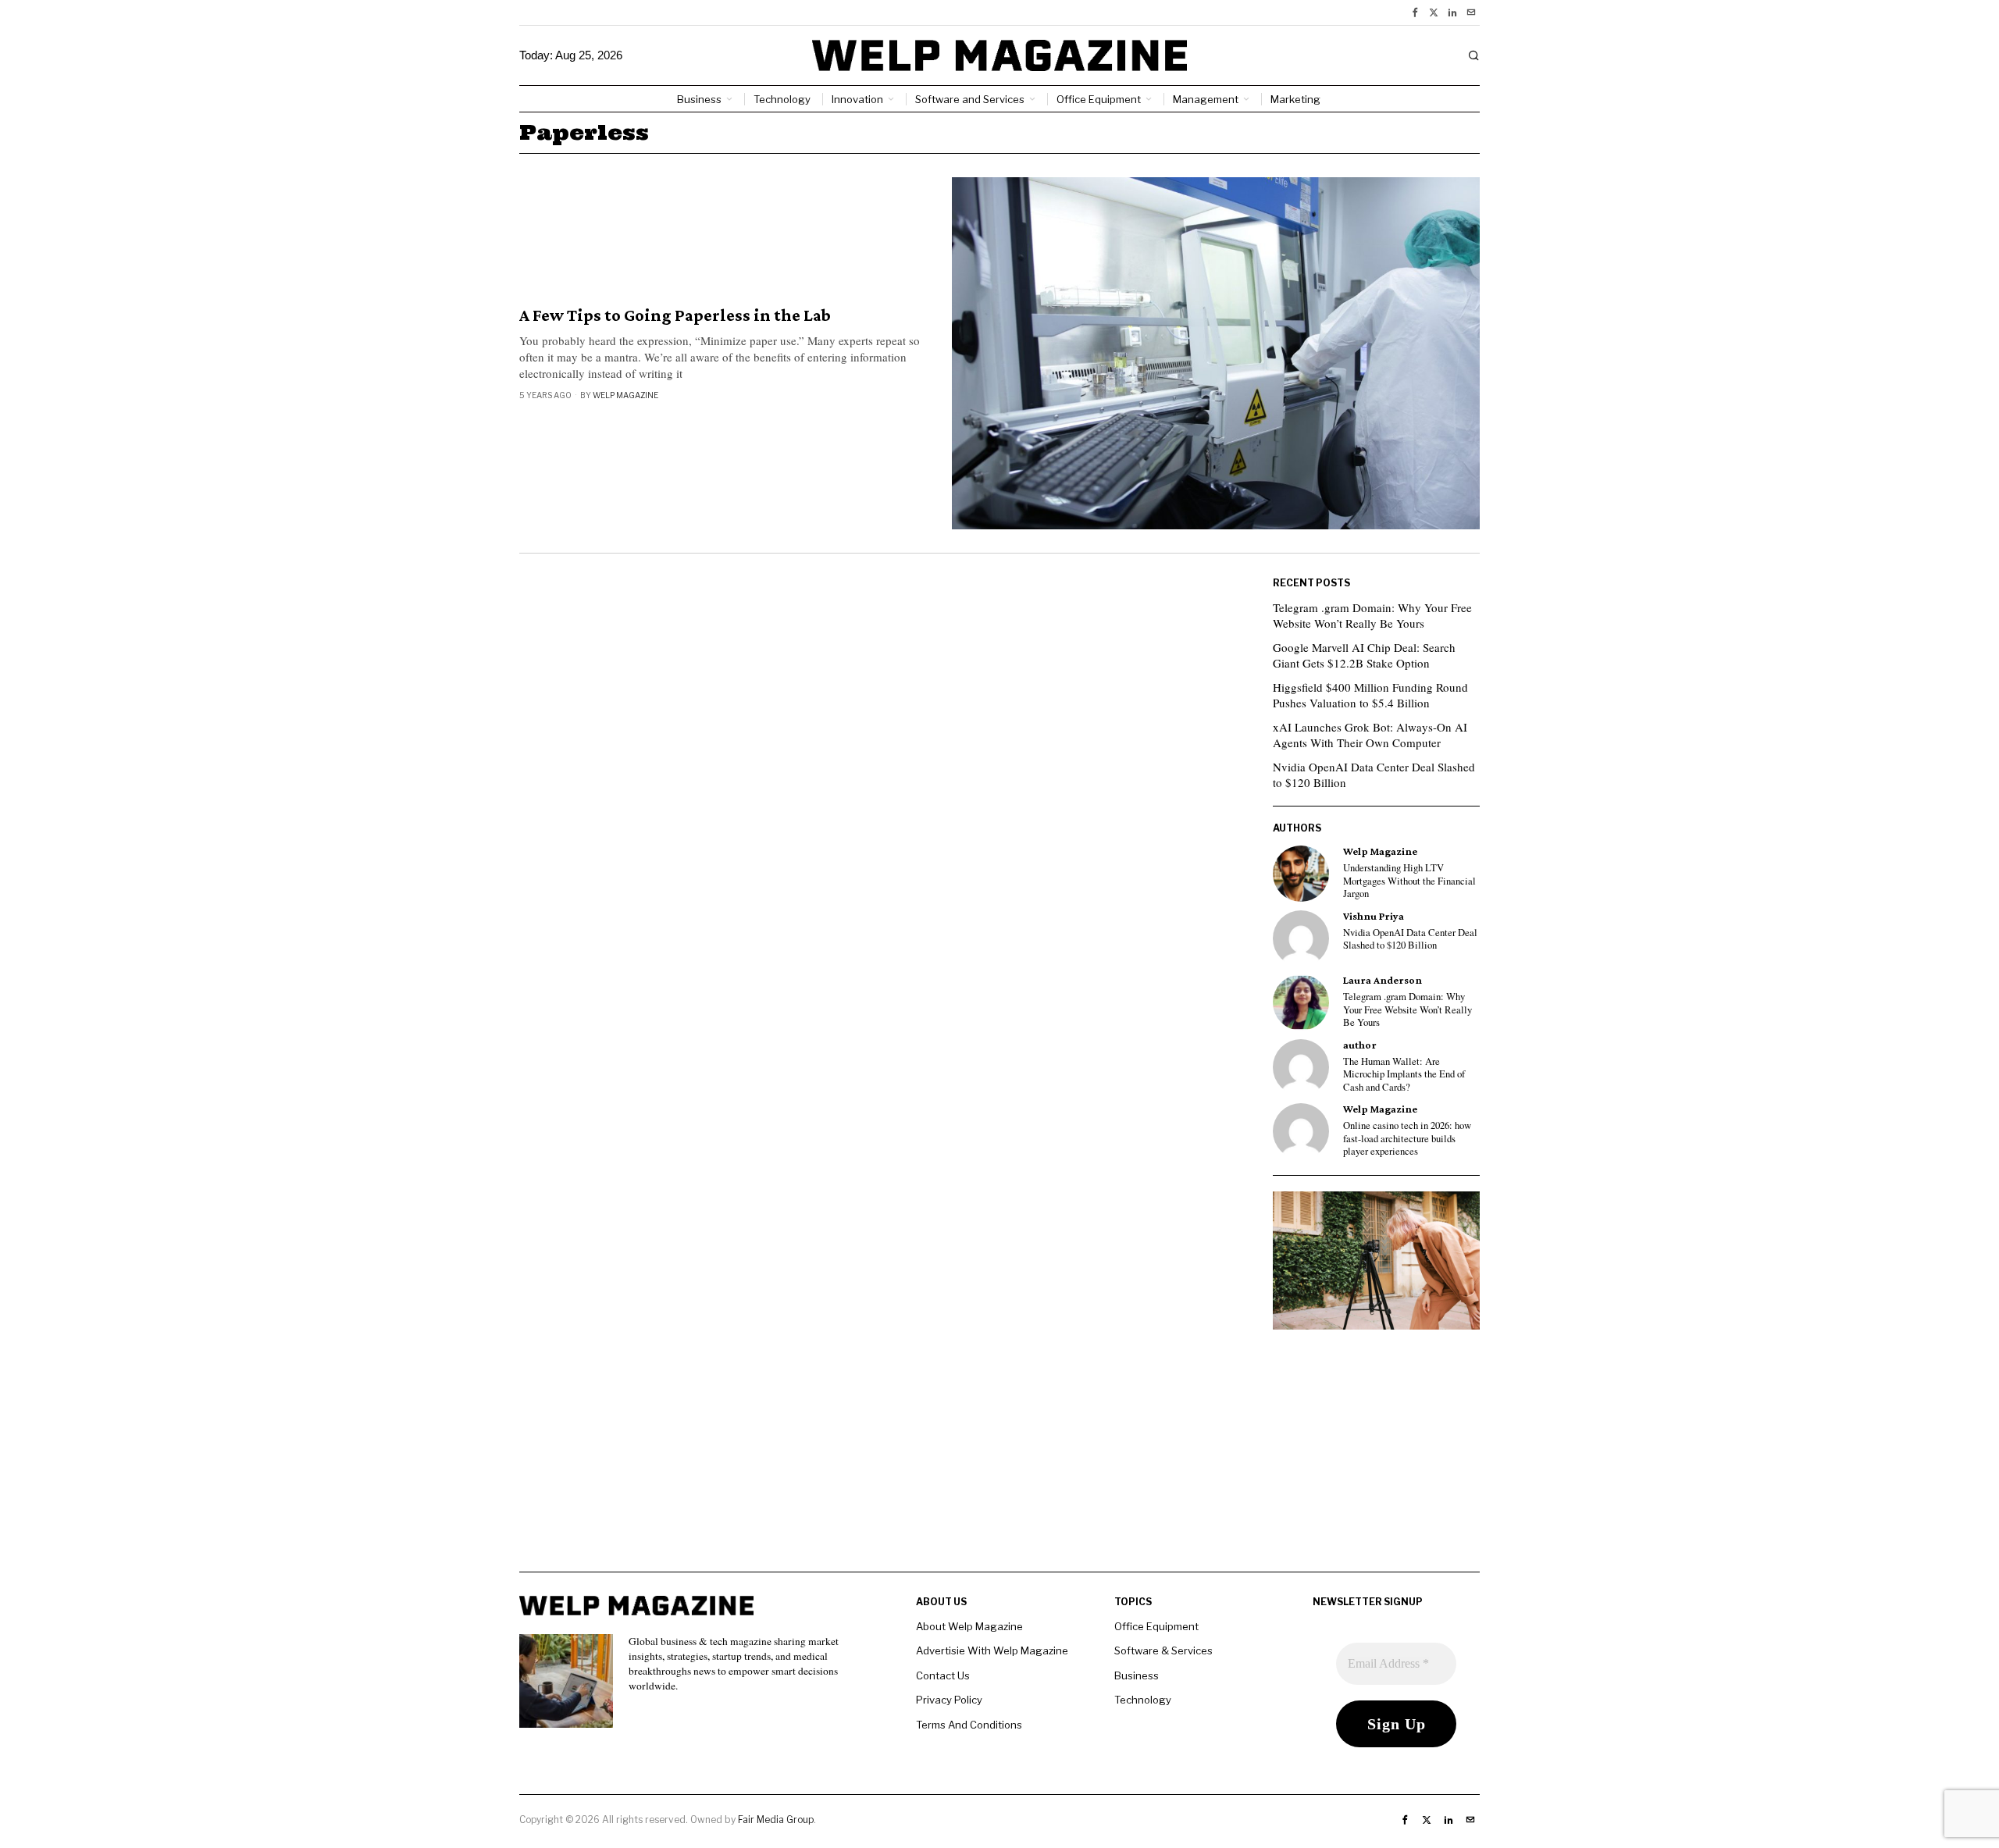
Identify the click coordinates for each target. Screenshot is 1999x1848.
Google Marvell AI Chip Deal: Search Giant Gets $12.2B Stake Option (1364, 655)
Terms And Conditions (969, 1725)
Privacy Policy (949, 1700)
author (1360, 1045)
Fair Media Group (776, 1820)
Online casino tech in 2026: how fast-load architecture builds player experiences (1407, 1139)
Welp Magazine (625, 395)
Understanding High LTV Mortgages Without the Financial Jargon (1409, 881)
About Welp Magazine (969, 1626)
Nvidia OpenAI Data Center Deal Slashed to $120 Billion (1374, 774)
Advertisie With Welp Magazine (992, 1650)
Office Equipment (1156, 1626)
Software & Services (1163, 1650)
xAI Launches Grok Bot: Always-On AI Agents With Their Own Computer (1370, 735)
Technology (1143, 1700)
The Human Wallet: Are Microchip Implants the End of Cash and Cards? (1404, 1075)
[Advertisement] (999, 1462)
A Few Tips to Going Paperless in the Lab (675, 315)
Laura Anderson (1383, 980)
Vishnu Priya (1374, 916)
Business (1137, 1675)
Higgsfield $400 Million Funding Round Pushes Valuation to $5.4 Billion (1370, 695)
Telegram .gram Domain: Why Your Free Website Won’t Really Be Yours (1372, 615)
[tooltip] (1415, 12)
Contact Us (943, 1675)
